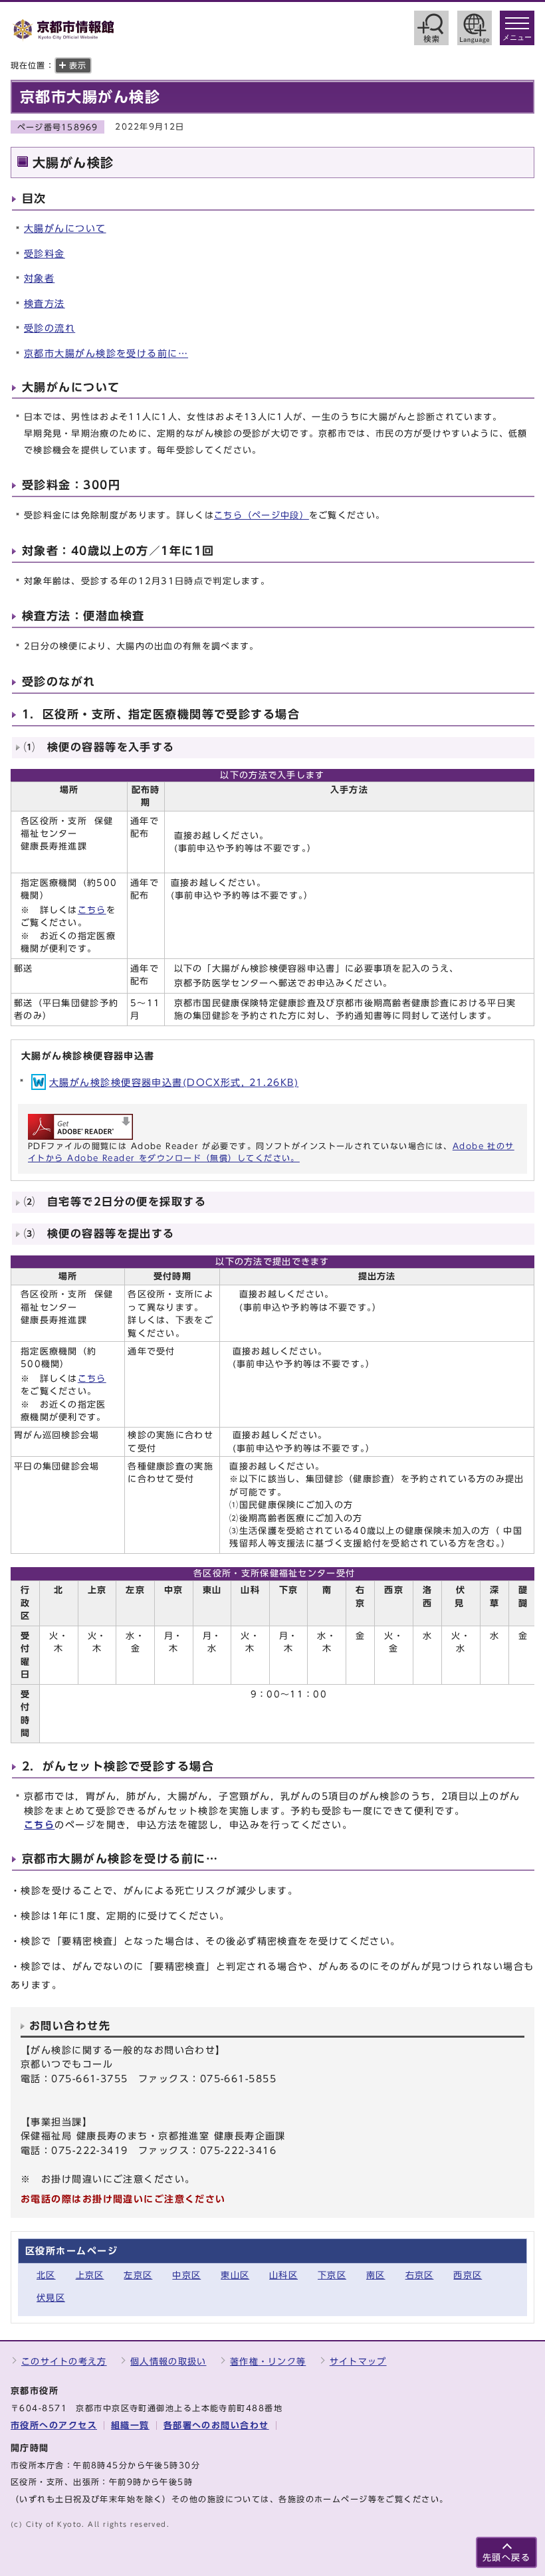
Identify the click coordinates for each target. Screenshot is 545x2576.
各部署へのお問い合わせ (216, 2425)
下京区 (332, 2275)
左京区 (138, 2275)
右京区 (420, 2275)
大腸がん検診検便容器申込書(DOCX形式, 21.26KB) (174, 1082)
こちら (92, 910)
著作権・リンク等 (268, 2362)
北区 (46, 2275)
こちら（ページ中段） (262, 515)
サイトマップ (358, 2362)
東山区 (235, 2275)
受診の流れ (50, 328)
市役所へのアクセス (54, 2425)
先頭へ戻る (506, 2558)
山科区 (283, 2275)
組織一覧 (130, 2425)
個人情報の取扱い (168, 2362)
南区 (376, 2275)
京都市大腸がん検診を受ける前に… (106, 353)
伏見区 (51, 2298)
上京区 (90, 2275)
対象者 (39, 278)
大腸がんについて (65, 228)
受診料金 (45, 254)
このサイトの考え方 (64, 2362)
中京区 (186, 2275)
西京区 (468, 2275)
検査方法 (45, 303)
